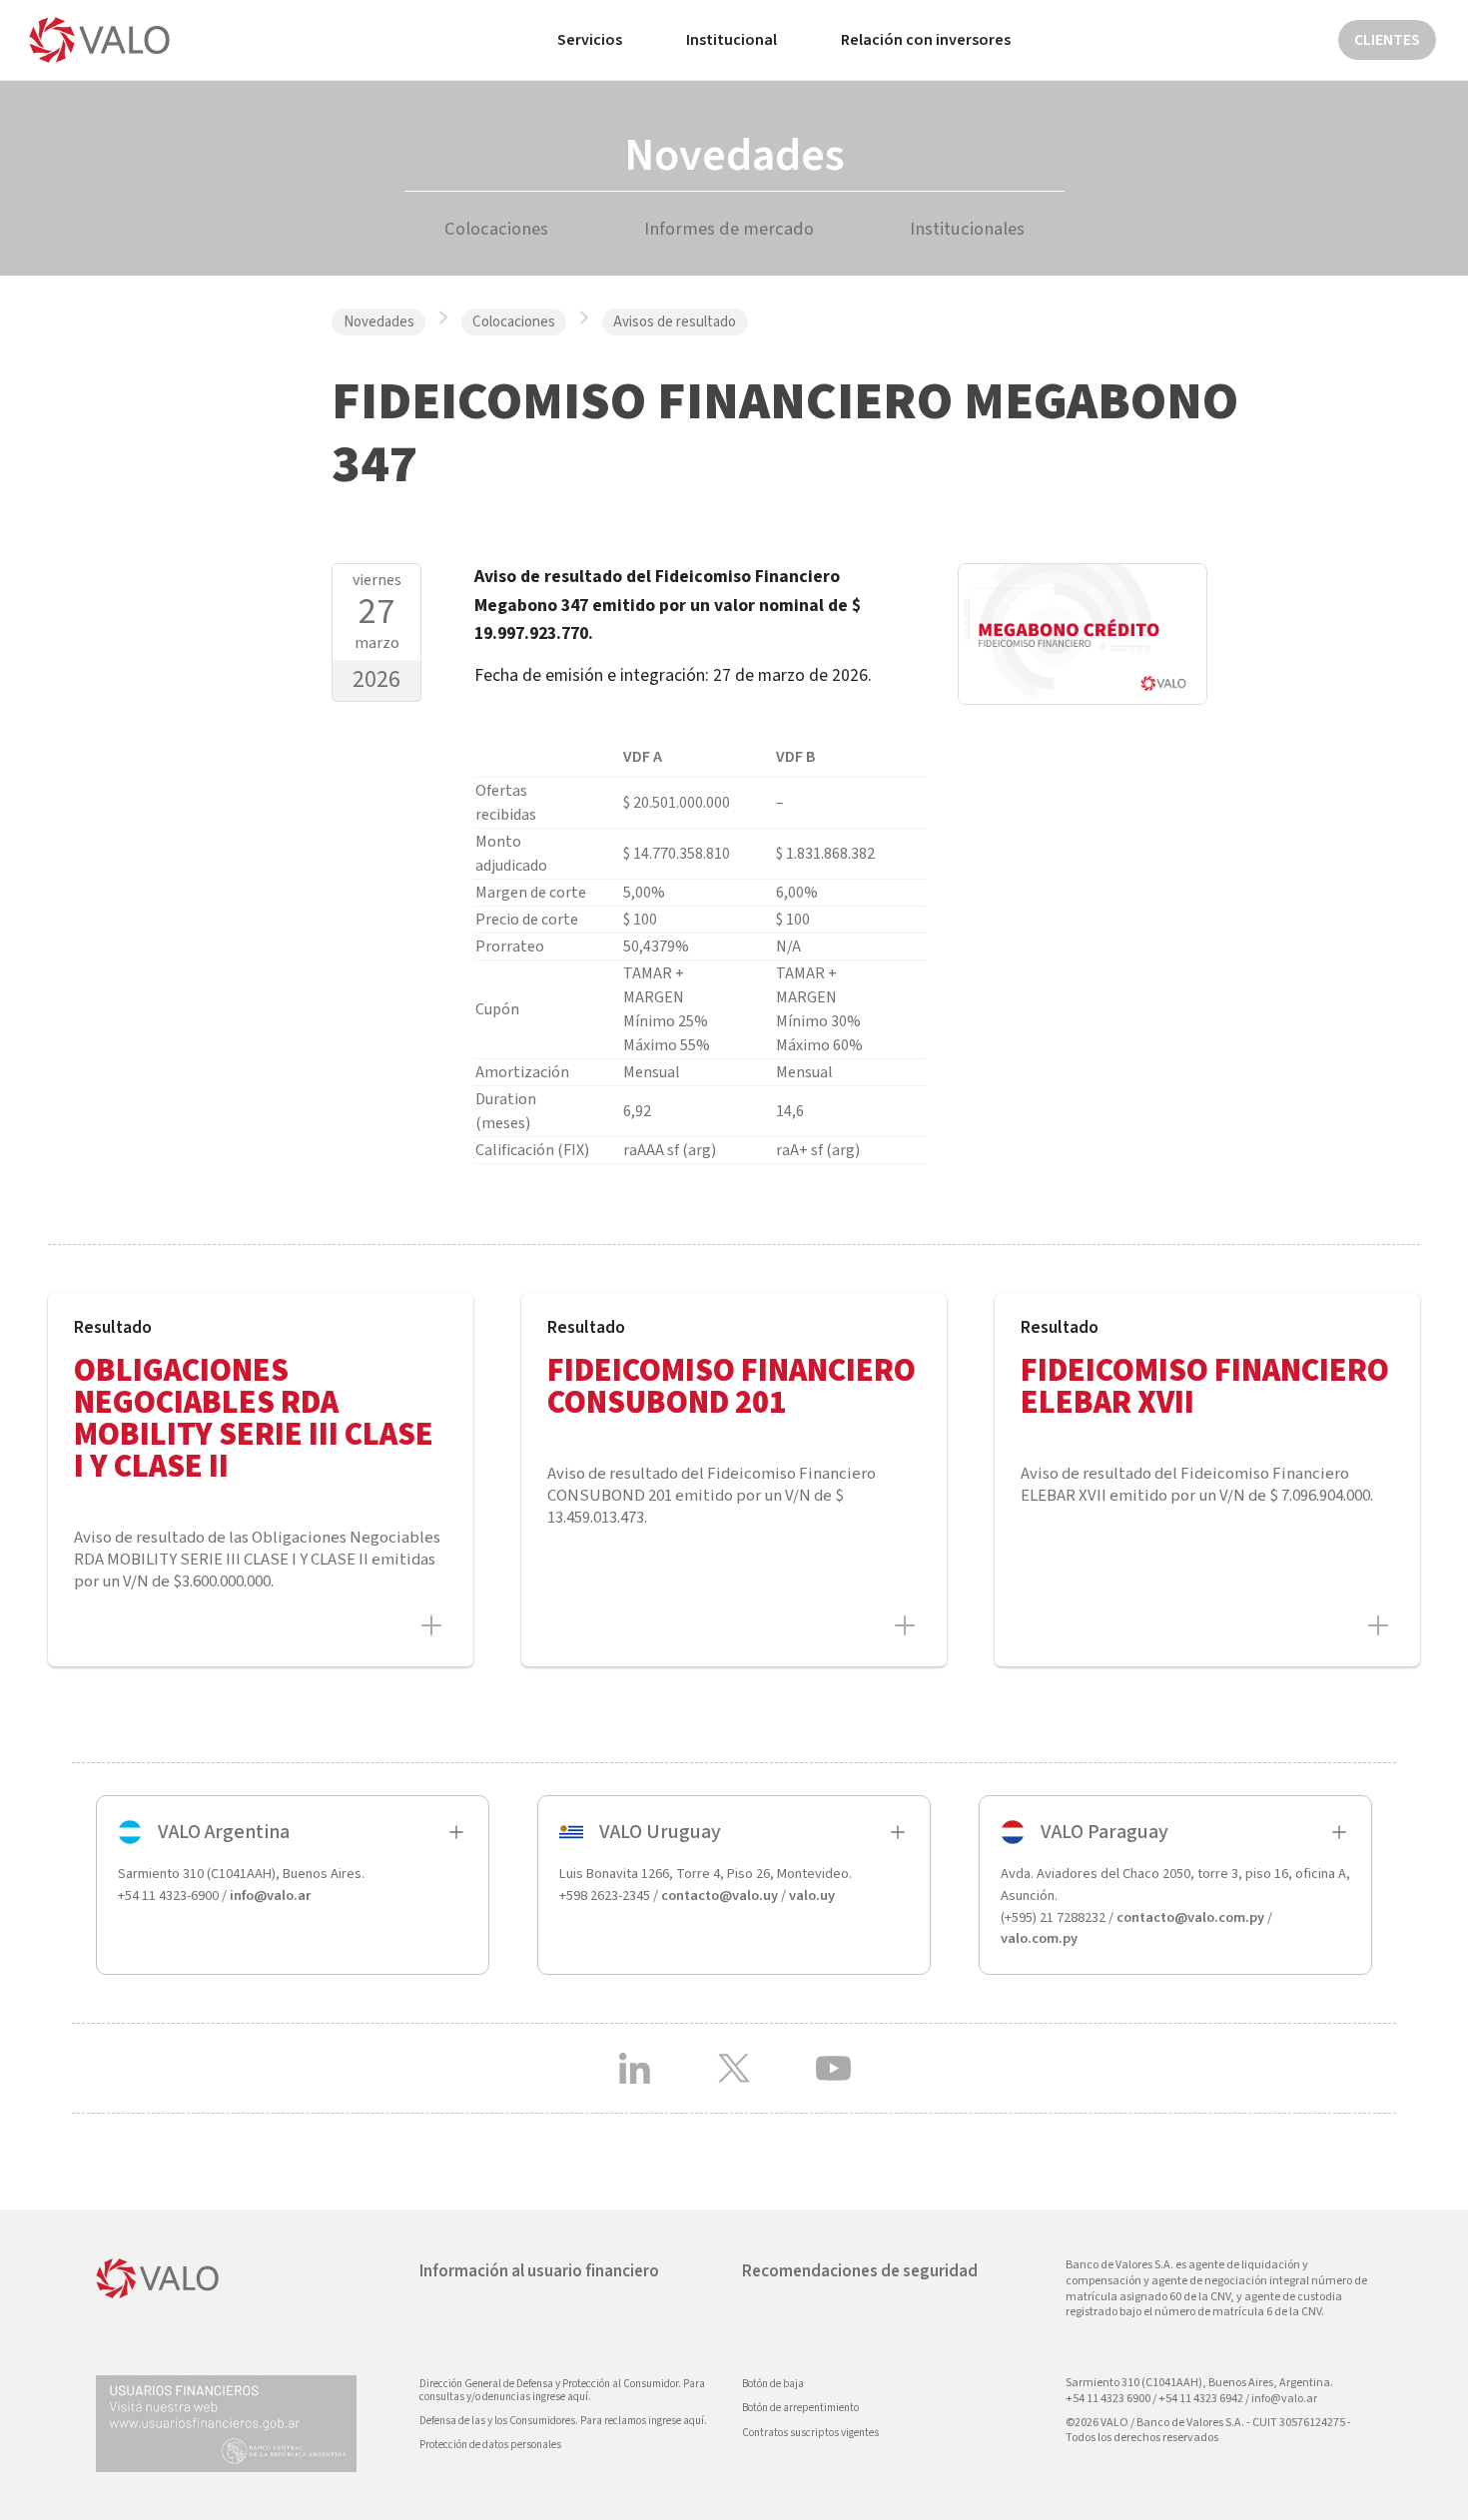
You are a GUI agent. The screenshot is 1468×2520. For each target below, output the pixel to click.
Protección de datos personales (490, 2445)
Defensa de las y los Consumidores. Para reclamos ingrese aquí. (563, 2421)
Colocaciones (496, 229)
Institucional (732, 40)
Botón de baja (773, 2384)
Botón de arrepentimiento (800, 2408)
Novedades (379, 322)
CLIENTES (1387, 40)
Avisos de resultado (675, 322)
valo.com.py (1039, 1938)
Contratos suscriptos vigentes (810, 2433)
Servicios (590, 40)
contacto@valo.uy (720, 1895)
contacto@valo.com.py (1190, 1917)
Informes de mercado (729, 229)
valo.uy (812, 1895)
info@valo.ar (270, 1895)
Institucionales (967, 229)
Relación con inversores (926, 40)
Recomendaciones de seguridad (860, 2271)
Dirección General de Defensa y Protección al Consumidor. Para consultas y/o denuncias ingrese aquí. (562, 2390)
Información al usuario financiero (539, 2271)
